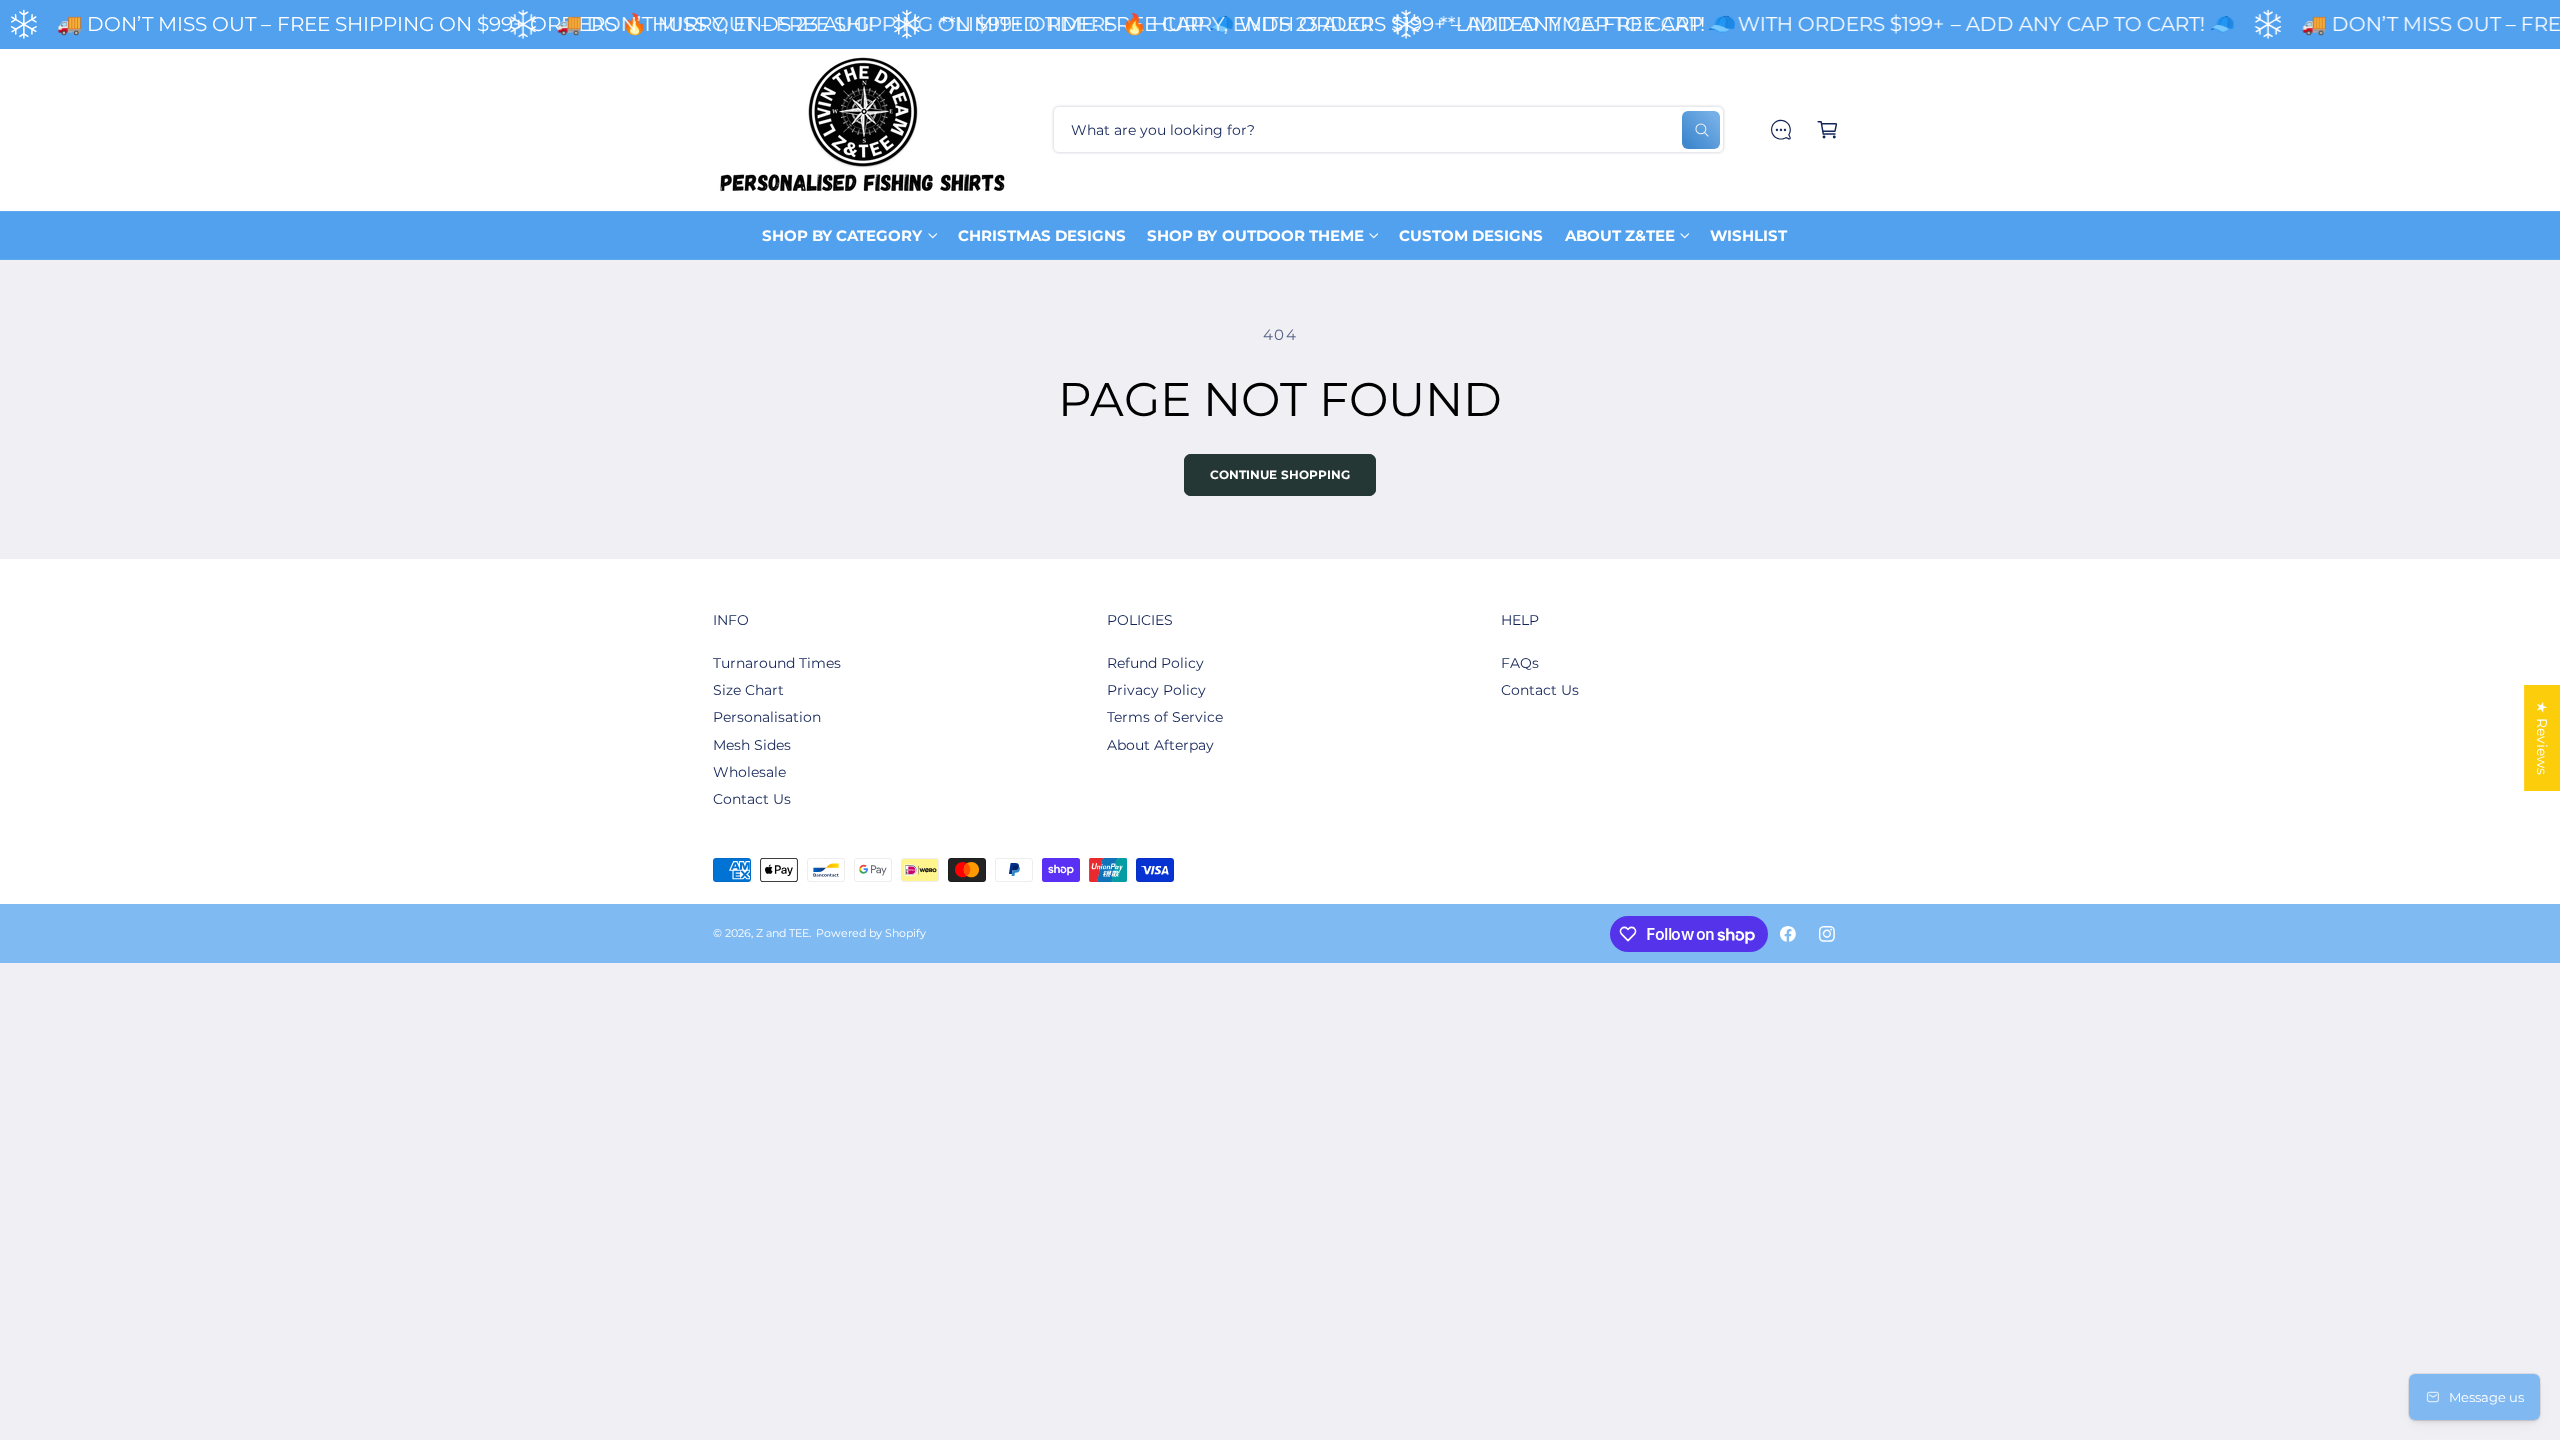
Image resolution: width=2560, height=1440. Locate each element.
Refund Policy (1155, 663)
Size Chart (748, 690)
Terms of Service (1165, 717)
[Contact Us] (1780, 129)
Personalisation (767, 717)
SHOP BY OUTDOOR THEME (1255, 235)
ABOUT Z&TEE (1620, 235)
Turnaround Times (777, 663)
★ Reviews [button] (2542, 738)
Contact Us (752, 799)
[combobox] (1388, 129)
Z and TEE (782, 933)
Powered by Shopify (871, 933)
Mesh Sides (752, 745)
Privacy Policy (1156, 690)
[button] (1827, 129)
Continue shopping (1280, 475)
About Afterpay (1160, 745)
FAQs (1520, 663)
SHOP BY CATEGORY (842, 235)
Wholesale (749, 772)
